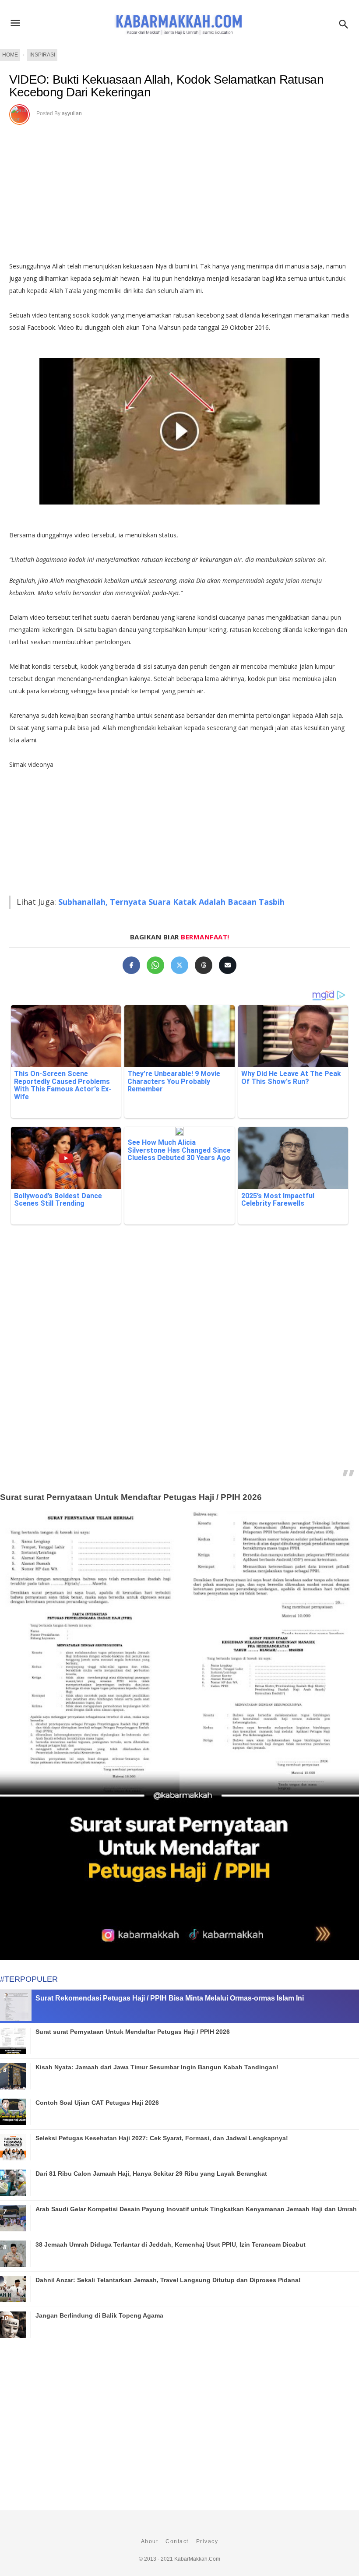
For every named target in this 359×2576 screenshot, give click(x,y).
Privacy (207, 2541)
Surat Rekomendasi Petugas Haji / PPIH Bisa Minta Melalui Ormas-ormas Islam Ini (170, 1998)
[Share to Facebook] (131, 965)
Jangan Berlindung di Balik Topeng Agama (99, 2315)
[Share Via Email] (228, 965)
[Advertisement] (179, 190)
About (150, 2541)
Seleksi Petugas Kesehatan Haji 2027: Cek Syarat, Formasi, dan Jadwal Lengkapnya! (162, 2138)
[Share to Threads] (204, 965)
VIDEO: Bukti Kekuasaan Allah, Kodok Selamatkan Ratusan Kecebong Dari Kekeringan (166, 86)
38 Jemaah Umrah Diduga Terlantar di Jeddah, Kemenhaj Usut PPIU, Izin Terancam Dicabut (171, 2244)
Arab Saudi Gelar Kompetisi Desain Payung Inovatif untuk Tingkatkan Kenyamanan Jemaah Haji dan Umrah (196, 2209)
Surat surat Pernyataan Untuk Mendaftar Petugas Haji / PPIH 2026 (131, 1497)
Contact (177, 2541)
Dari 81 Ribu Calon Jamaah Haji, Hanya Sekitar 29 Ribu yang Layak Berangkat (151, 2174)
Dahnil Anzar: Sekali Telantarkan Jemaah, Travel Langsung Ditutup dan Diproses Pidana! (168, 2280)
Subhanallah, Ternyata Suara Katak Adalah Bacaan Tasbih (171, 902)
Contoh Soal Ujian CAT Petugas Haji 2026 (97, 2103)
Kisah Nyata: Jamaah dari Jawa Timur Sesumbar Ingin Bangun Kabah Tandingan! (157, 2067)
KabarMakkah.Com (197, 2559)
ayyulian (72, 113)
